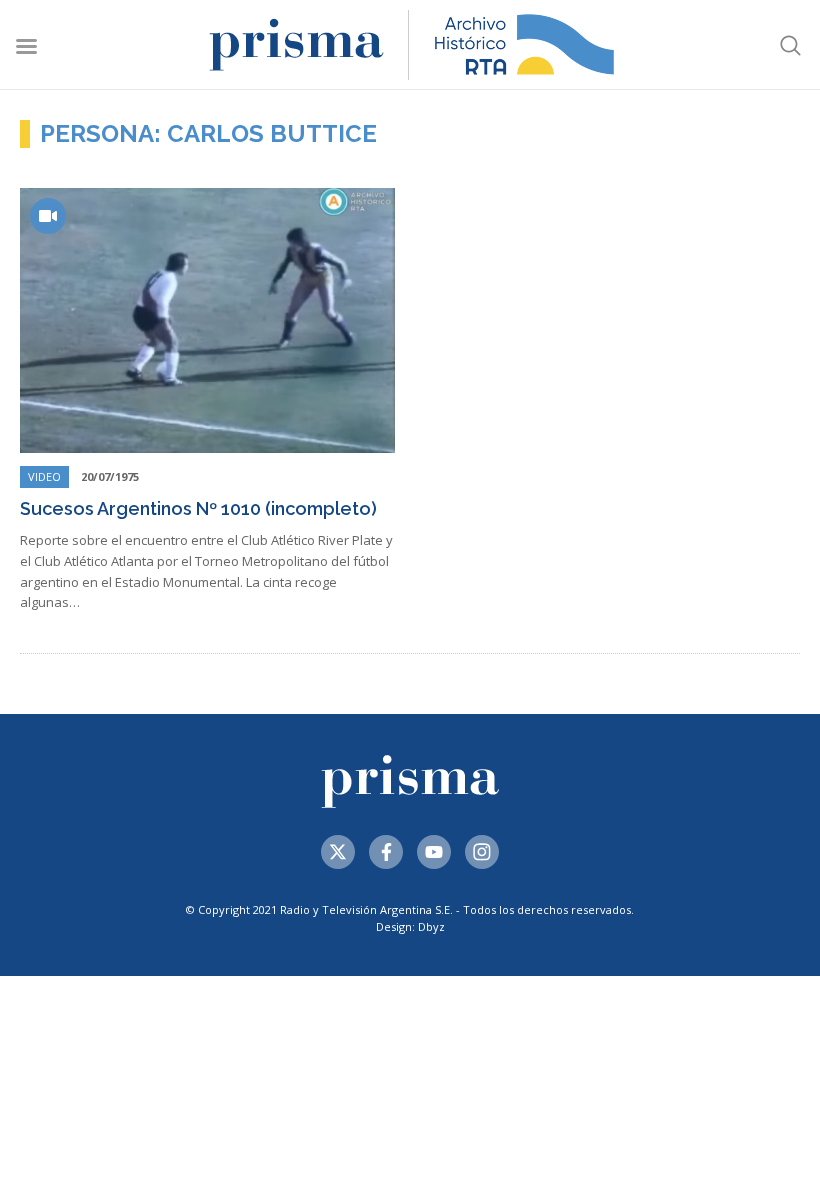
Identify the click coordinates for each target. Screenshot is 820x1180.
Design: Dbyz (410, 926)
